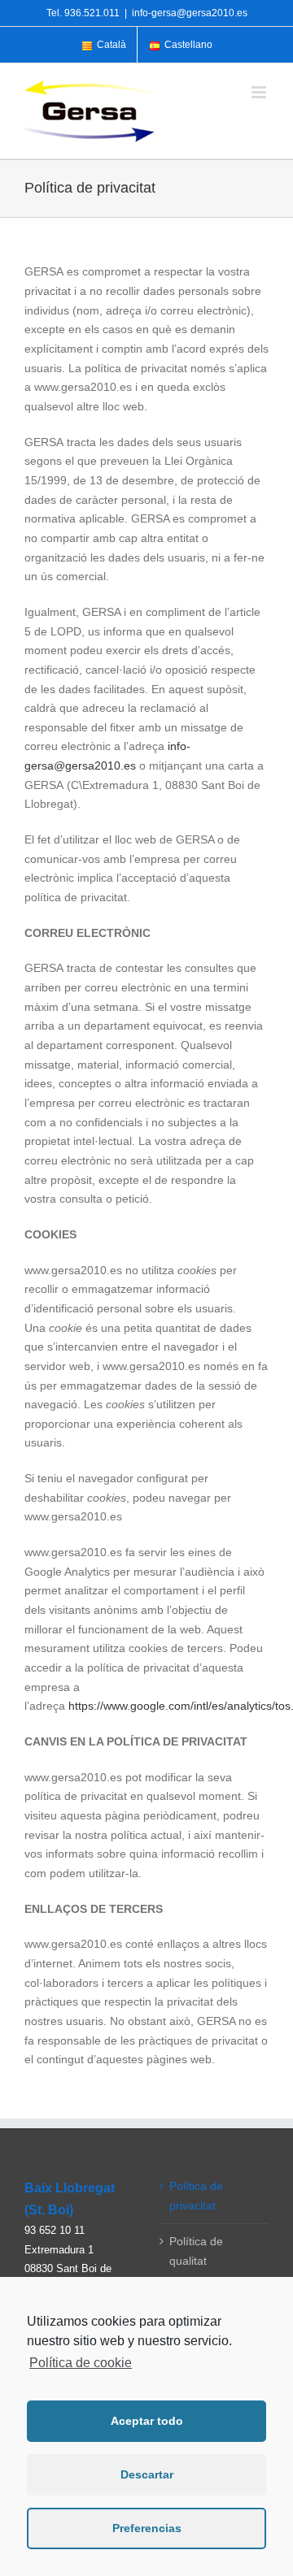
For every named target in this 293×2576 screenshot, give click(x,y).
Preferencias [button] (147, 2528)
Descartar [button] (147, 2474)
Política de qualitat (196, 2251)
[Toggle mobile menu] (260, 92)
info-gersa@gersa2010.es (190, 13)
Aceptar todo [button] (147, 2421)
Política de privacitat (196, 2196)
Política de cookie (81, 2363)
